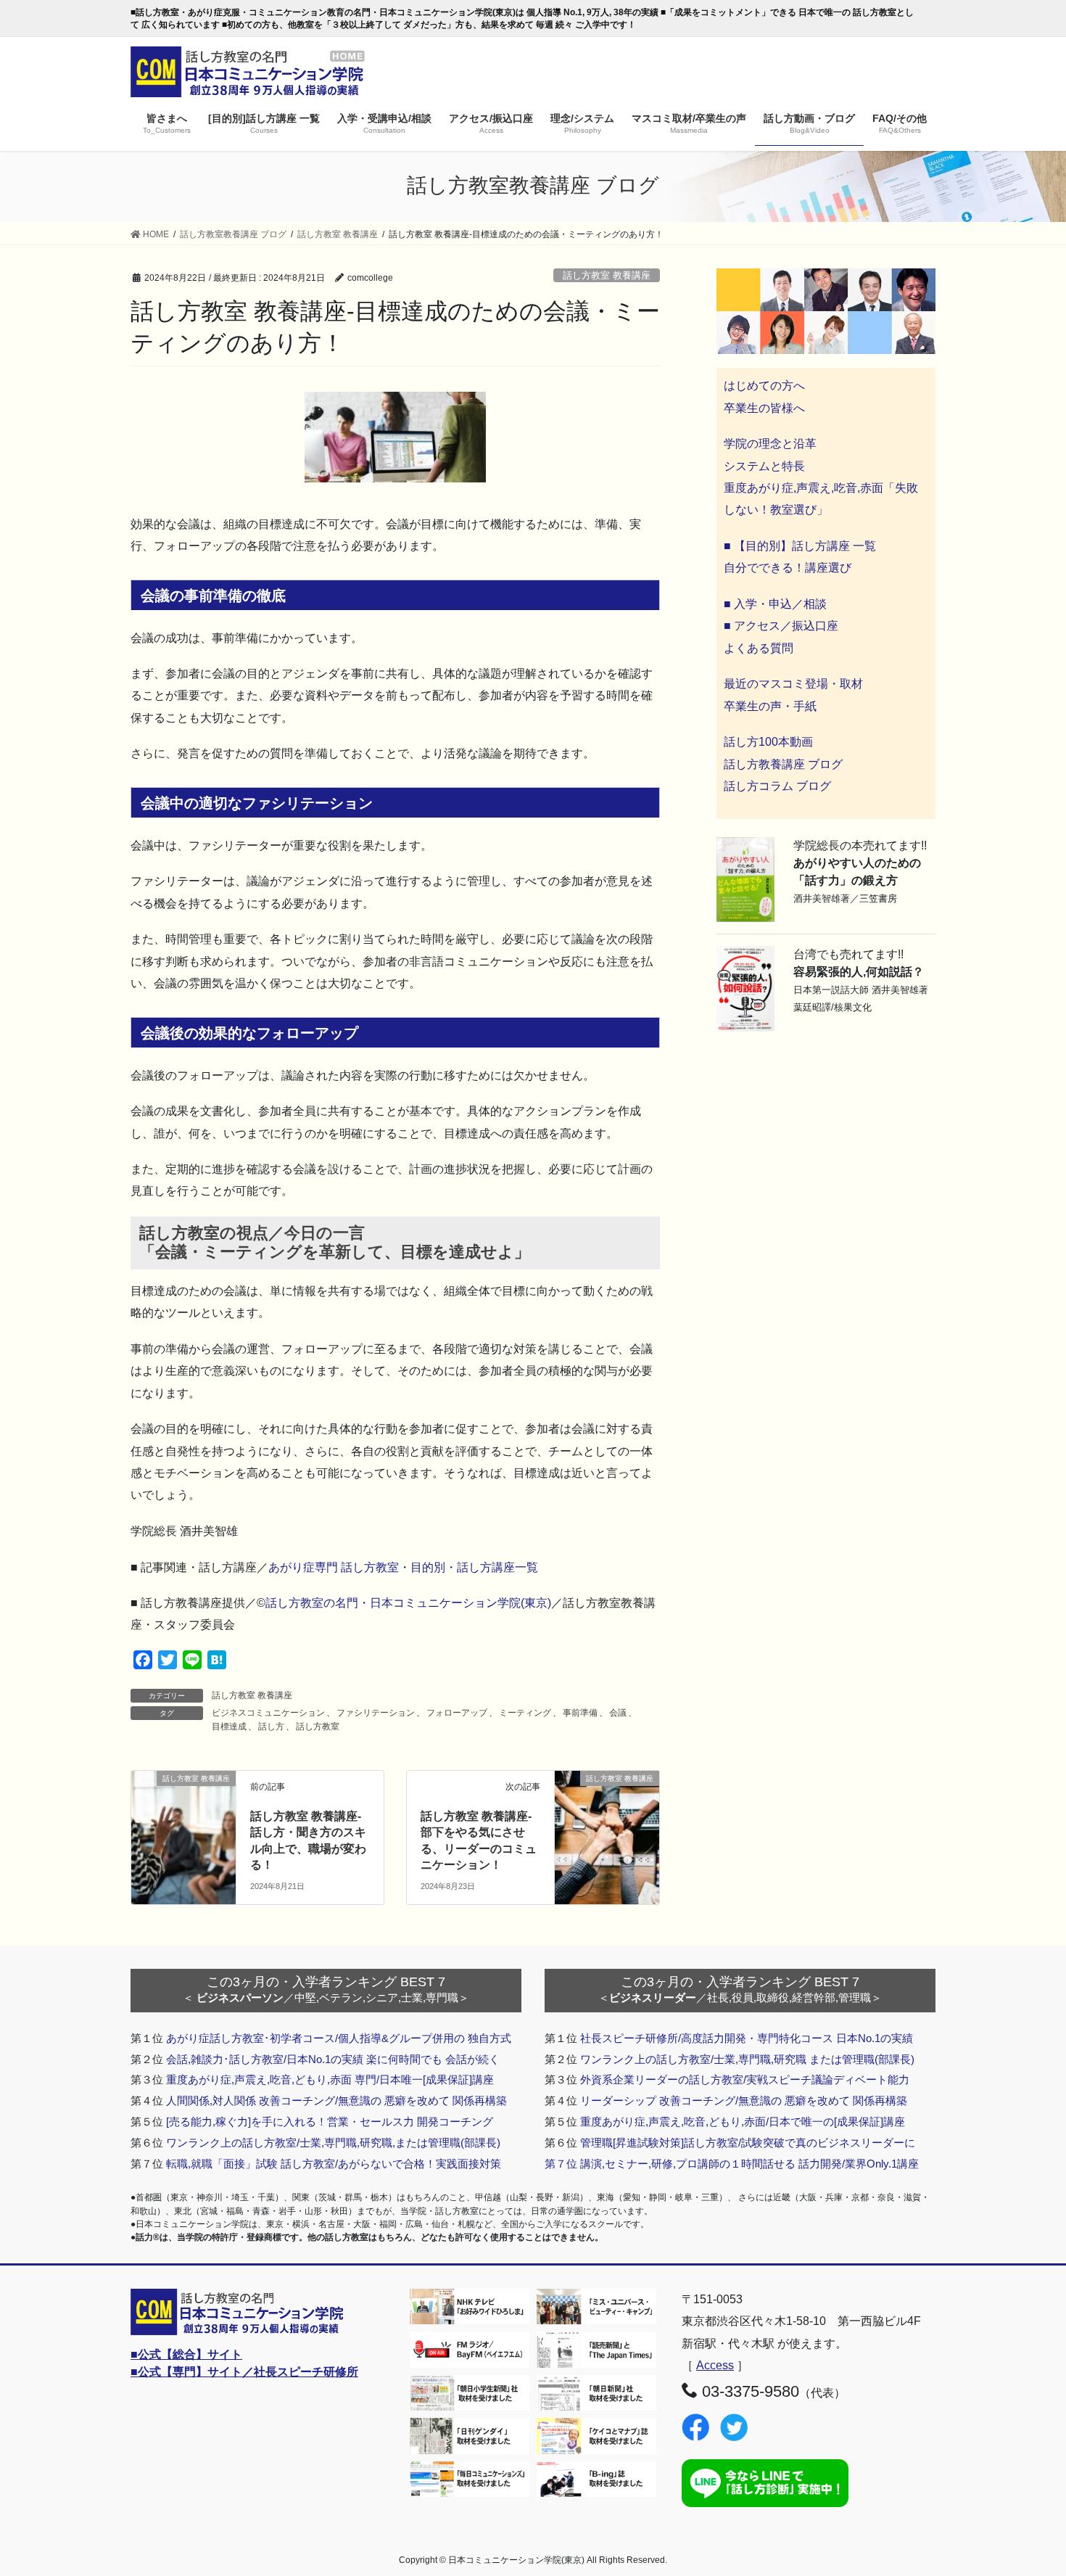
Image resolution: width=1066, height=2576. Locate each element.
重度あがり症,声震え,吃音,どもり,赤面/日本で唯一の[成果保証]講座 (743, 2122)
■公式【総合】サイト (186, 2354)
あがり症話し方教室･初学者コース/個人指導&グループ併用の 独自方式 (339, 2038)
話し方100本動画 (768, 742)
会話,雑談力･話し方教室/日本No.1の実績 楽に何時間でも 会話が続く (333, 2059)
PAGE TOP (1028, 2486)
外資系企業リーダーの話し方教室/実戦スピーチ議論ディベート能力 (745, 2079)
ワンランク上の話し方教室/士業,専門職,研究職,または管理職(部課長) (333, 2143)
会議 (618, 1713)
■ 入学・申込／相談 (775, 604)
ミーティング (525, 1713)
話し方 (271, 1727)
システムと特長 (764, 466)
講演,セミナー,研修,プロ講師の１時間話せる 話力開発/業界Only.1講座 (749, 2164)
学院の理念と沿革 (770, 444)
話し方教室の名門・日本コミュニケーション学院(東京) (408, 1603)
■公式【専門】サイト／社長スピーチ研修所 (244, 2372)
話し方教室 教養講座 (607, 275)
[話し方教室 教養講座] (183, 1805)
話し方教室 (318, 1727)
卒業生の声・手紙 (770, 706)
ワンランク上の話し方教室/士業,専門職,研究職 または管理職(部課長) (747, 2059)
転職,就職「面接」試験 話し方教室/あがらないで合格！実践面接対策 (334, 2164)
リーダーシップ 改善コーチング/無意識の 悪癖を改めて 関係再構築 (744, 2100)
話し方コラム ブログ (777, 786)
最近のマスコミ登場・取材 (793, 684)
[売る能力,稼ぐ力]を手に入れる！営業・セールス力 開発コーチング (330, 2122)
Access (715, 2365)
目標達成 (229, 1727)
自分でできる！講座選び (788, 568)
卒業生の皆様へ (764, 408)
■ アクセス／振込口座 (781, 626)
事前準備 (580, 1713)
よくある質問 (759, 648)
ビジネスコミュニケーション (268, 1713)
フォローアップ (457, 1713)
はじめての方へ (764, 386)
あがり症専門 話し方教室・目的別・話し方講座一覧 (403, 1567)
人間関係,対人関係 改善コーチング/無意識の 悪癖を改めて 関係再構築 (336, 2100)
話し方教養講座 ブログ (783, 764)
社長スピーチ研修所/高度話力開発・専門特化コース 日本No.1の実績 (747, 2038)
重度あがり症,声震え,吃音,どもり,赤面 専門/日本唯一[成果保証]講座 (330, 2079)
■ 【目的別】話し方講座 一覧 (800, 546)
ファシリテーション (376, 1713)
